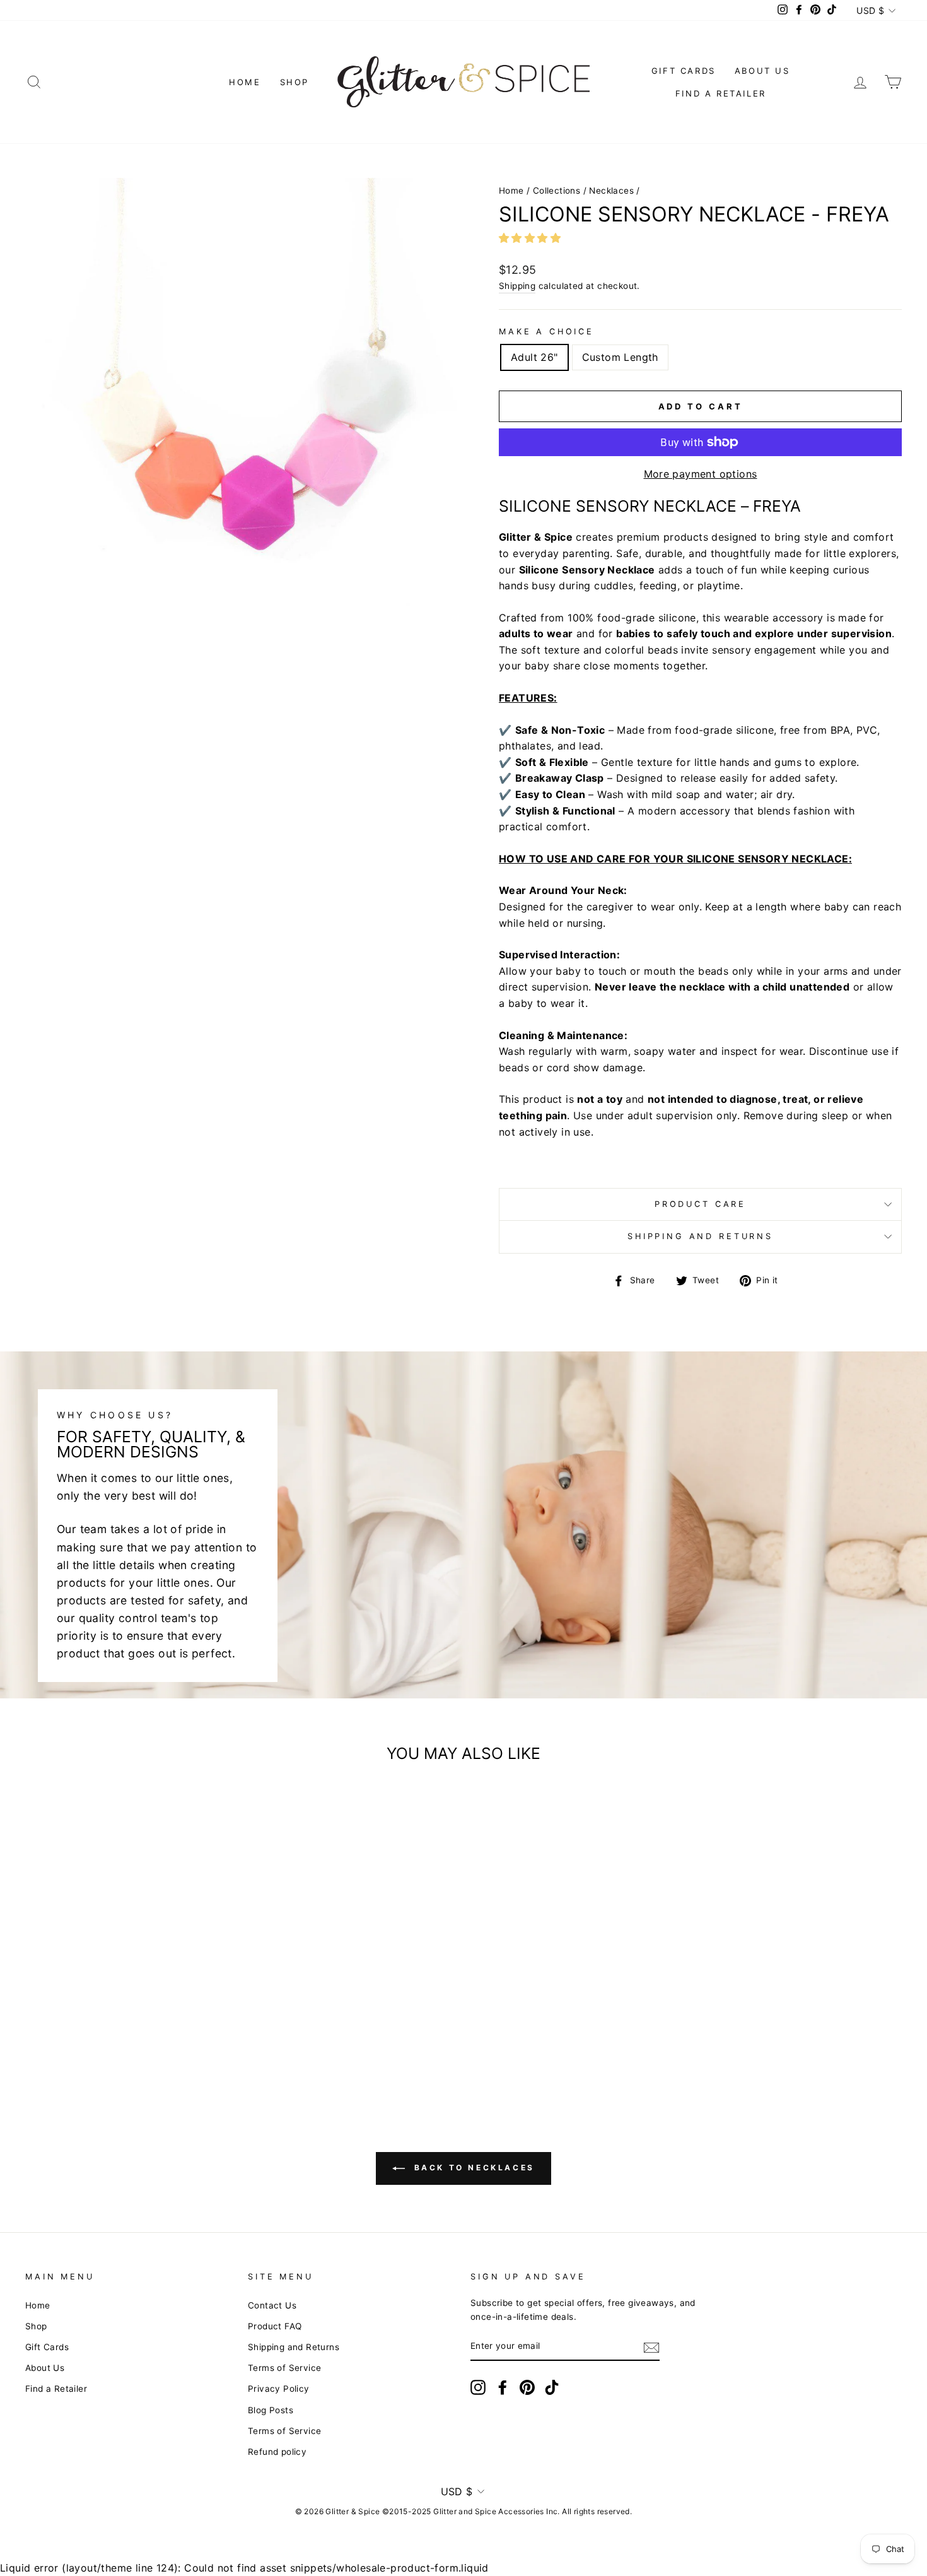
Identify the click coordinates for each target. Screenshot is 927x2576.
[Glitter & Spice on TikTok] (552, 2387)
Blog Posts (271, 2410)
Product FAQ (275, 2326)
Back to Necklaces (472, 2168)
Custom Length (620, 357)
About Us (762, 71)
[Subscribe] (651, 2347)
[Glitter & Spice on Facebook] (503, 2387)
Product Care (700, 1204)
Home (245, 82)
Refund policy (277, 2452)
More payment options (701, 474)
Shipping (517, 286)
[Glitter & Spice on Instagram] (478, 2387)
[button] (531, 238)
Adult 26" (534, 357)
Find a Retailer (721, 93)
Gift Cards (684, 71)
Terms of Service (284, 2368)
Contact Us (272, 2305)
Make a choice (546, 332)
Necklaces (611, 191)
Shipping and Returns (700, 1236)
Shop (294, 82)
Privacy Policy (279, 2389)
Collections (557, 191)
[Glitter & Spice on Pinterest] (527, 2387)
